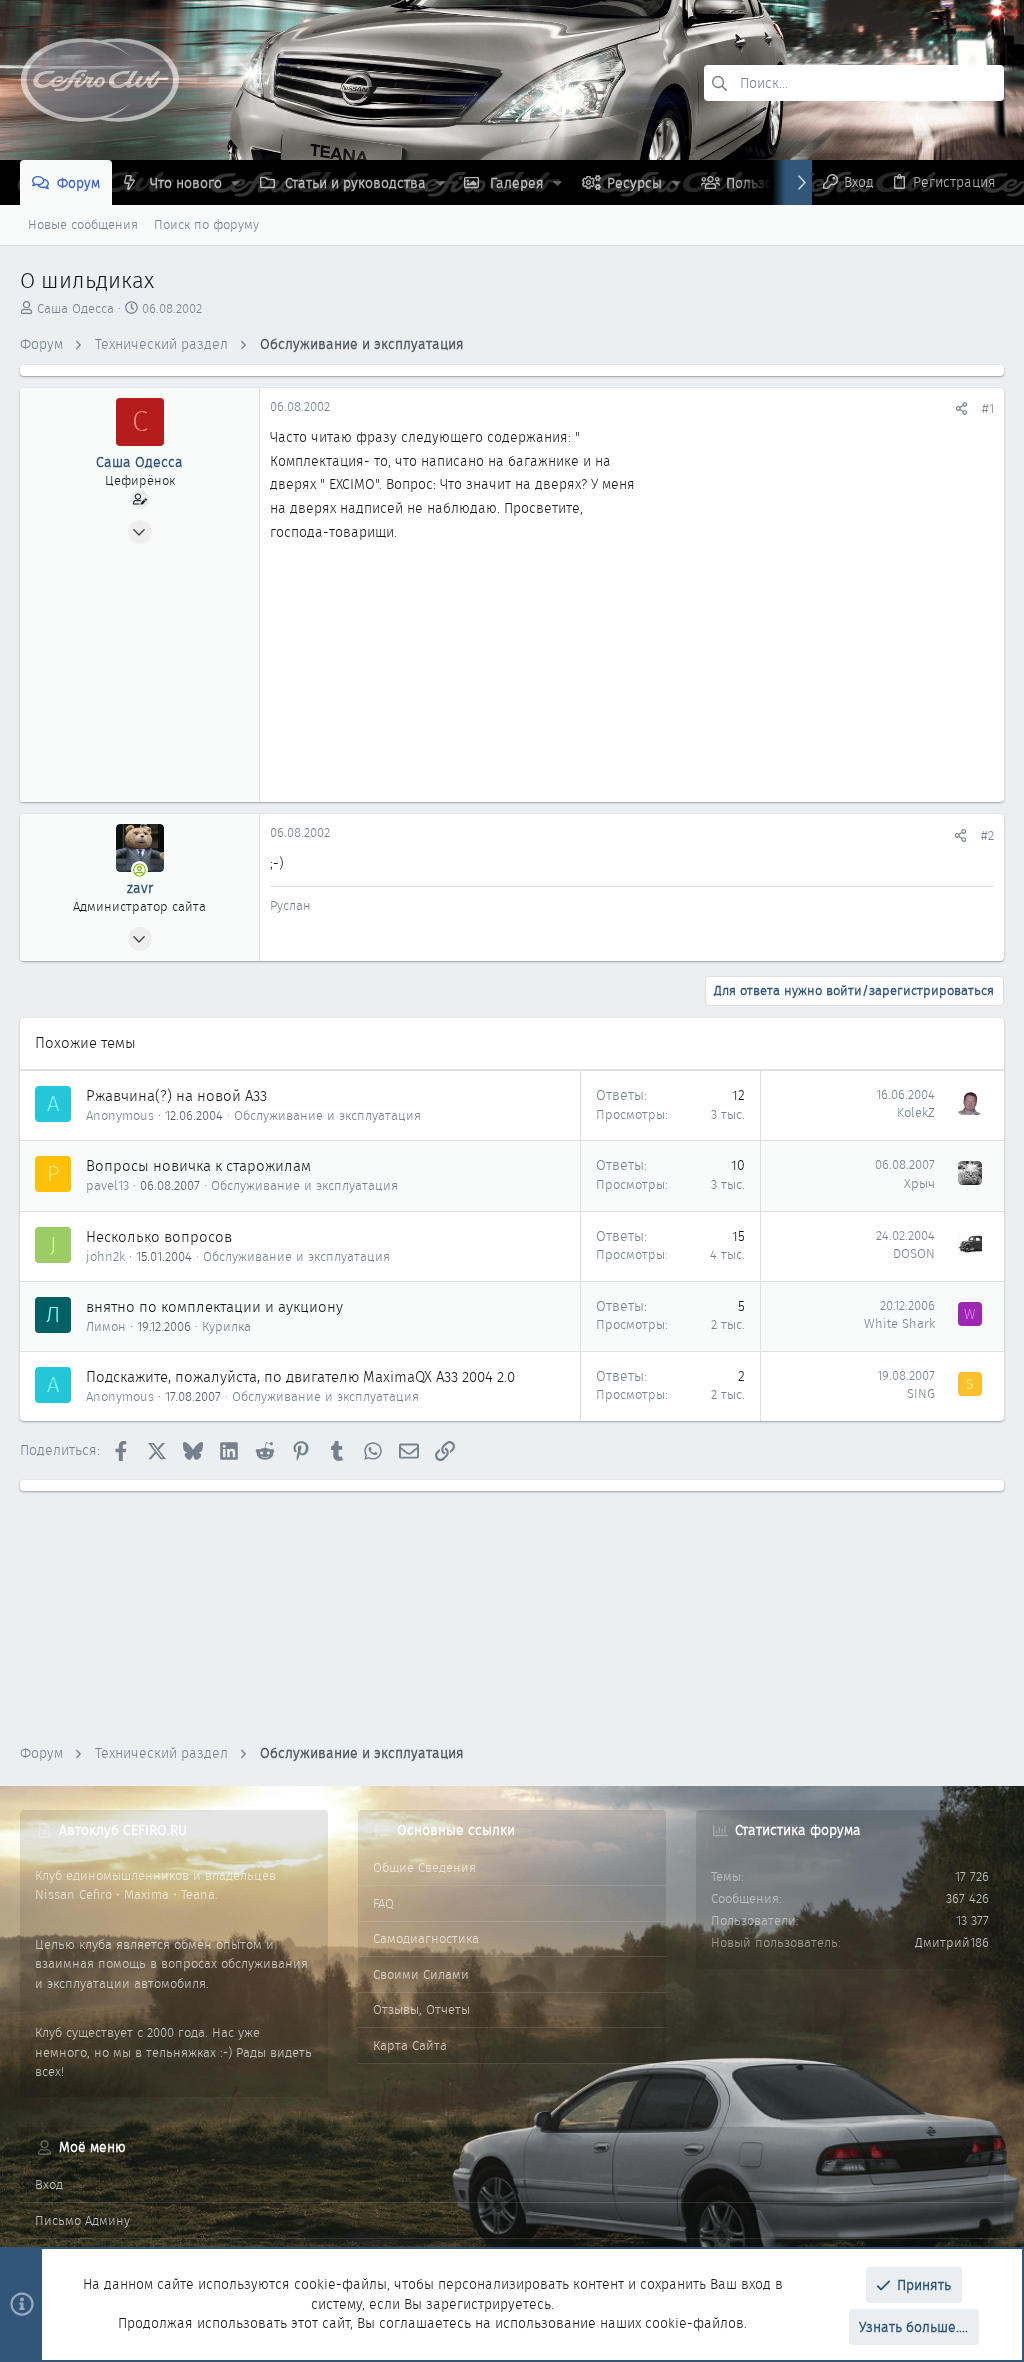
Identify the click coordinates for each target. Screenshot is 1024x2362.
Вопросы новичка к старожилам (198, 1166)
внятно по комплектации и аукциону (214, 1307)
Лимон (106, 1326)
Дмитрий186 (952, 1942)
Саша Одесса (75, 308)
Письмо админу (82, 2220)
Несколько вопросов (159, 1237)
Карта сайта (410, 2045)
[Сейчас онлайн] (140, 870)
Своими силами (421, 1974)
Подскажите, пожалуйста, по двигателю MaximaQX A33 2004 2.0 (300, 1377)
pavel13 (107, 1185)
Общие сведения (424, 1867)
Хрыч (919, 1183)
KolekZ (916, 1112)
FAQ (383, 1903)
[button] (235, 183)
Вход (49, 2184)
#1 (988, 408)
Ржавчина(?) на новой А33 (176, 1096)
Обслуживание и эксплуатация (327, 1115)
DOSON (914, 1253)
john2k (105, 1256)
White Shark (899, 1323)
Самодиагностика (426, 1938)
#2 (987, 835)
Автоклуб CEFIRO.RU (123, 1830)
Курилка (226, 1326)
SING (921, 1393)
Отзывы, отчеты (421, 2009)
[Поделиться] (961, 408)
